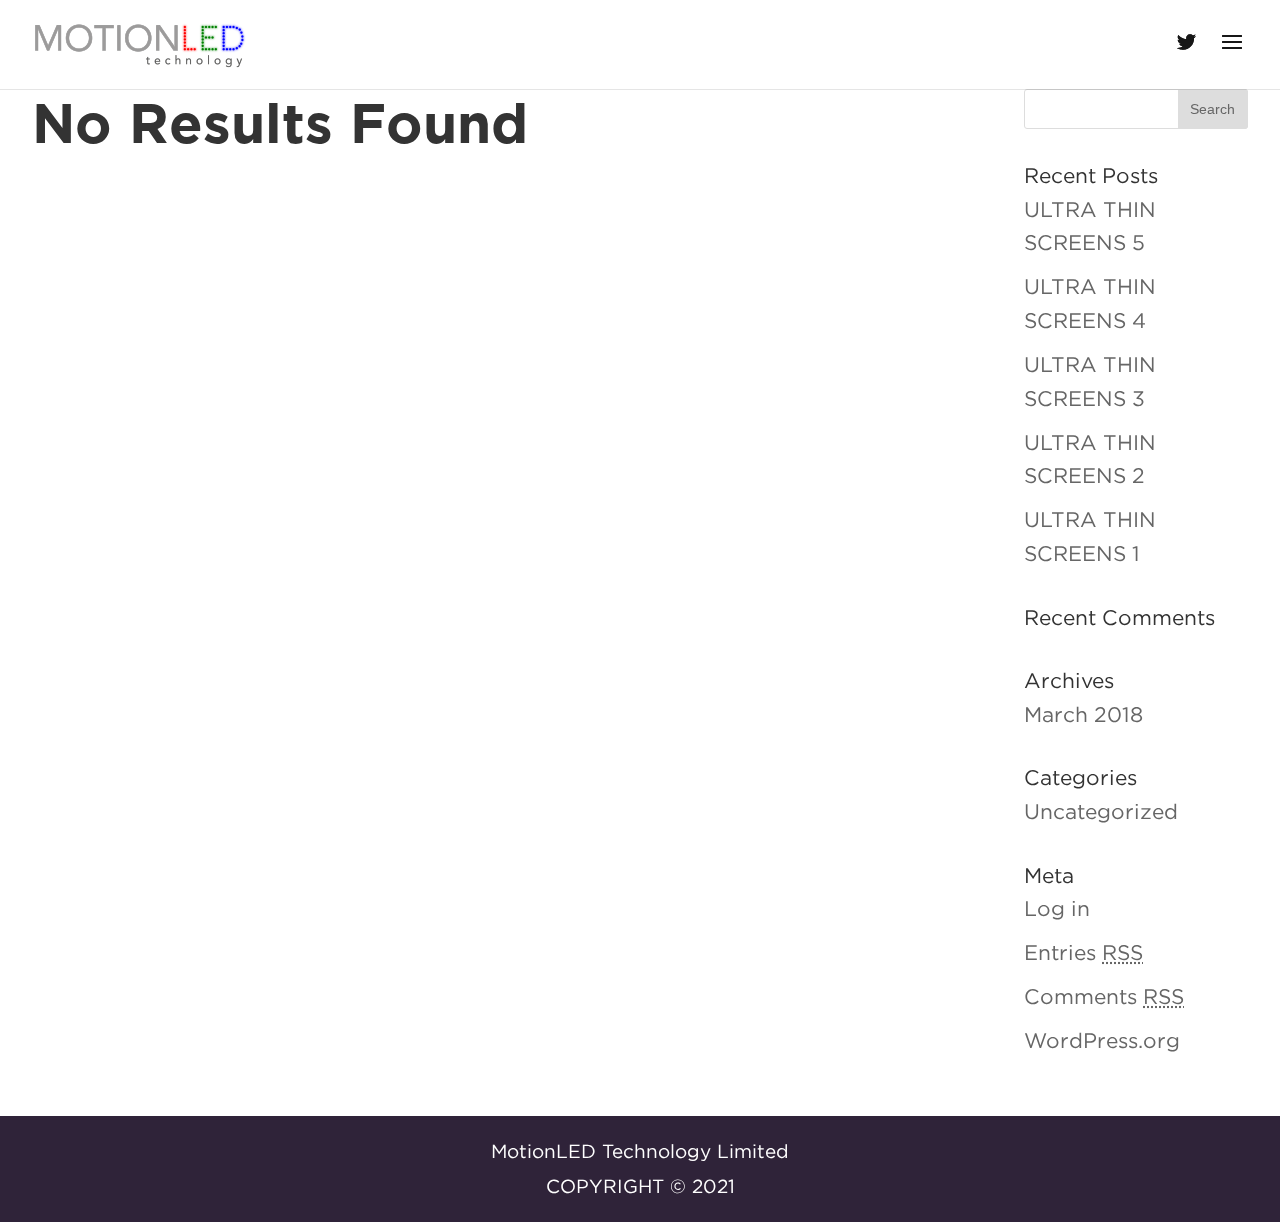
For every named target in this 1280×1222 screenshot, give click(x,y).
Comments (1104, 996)
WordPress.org (1102, 1040)
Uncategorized (1101, 811)
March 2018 (1083, 714)
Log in (1057, 908)
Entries (1083, 952)
